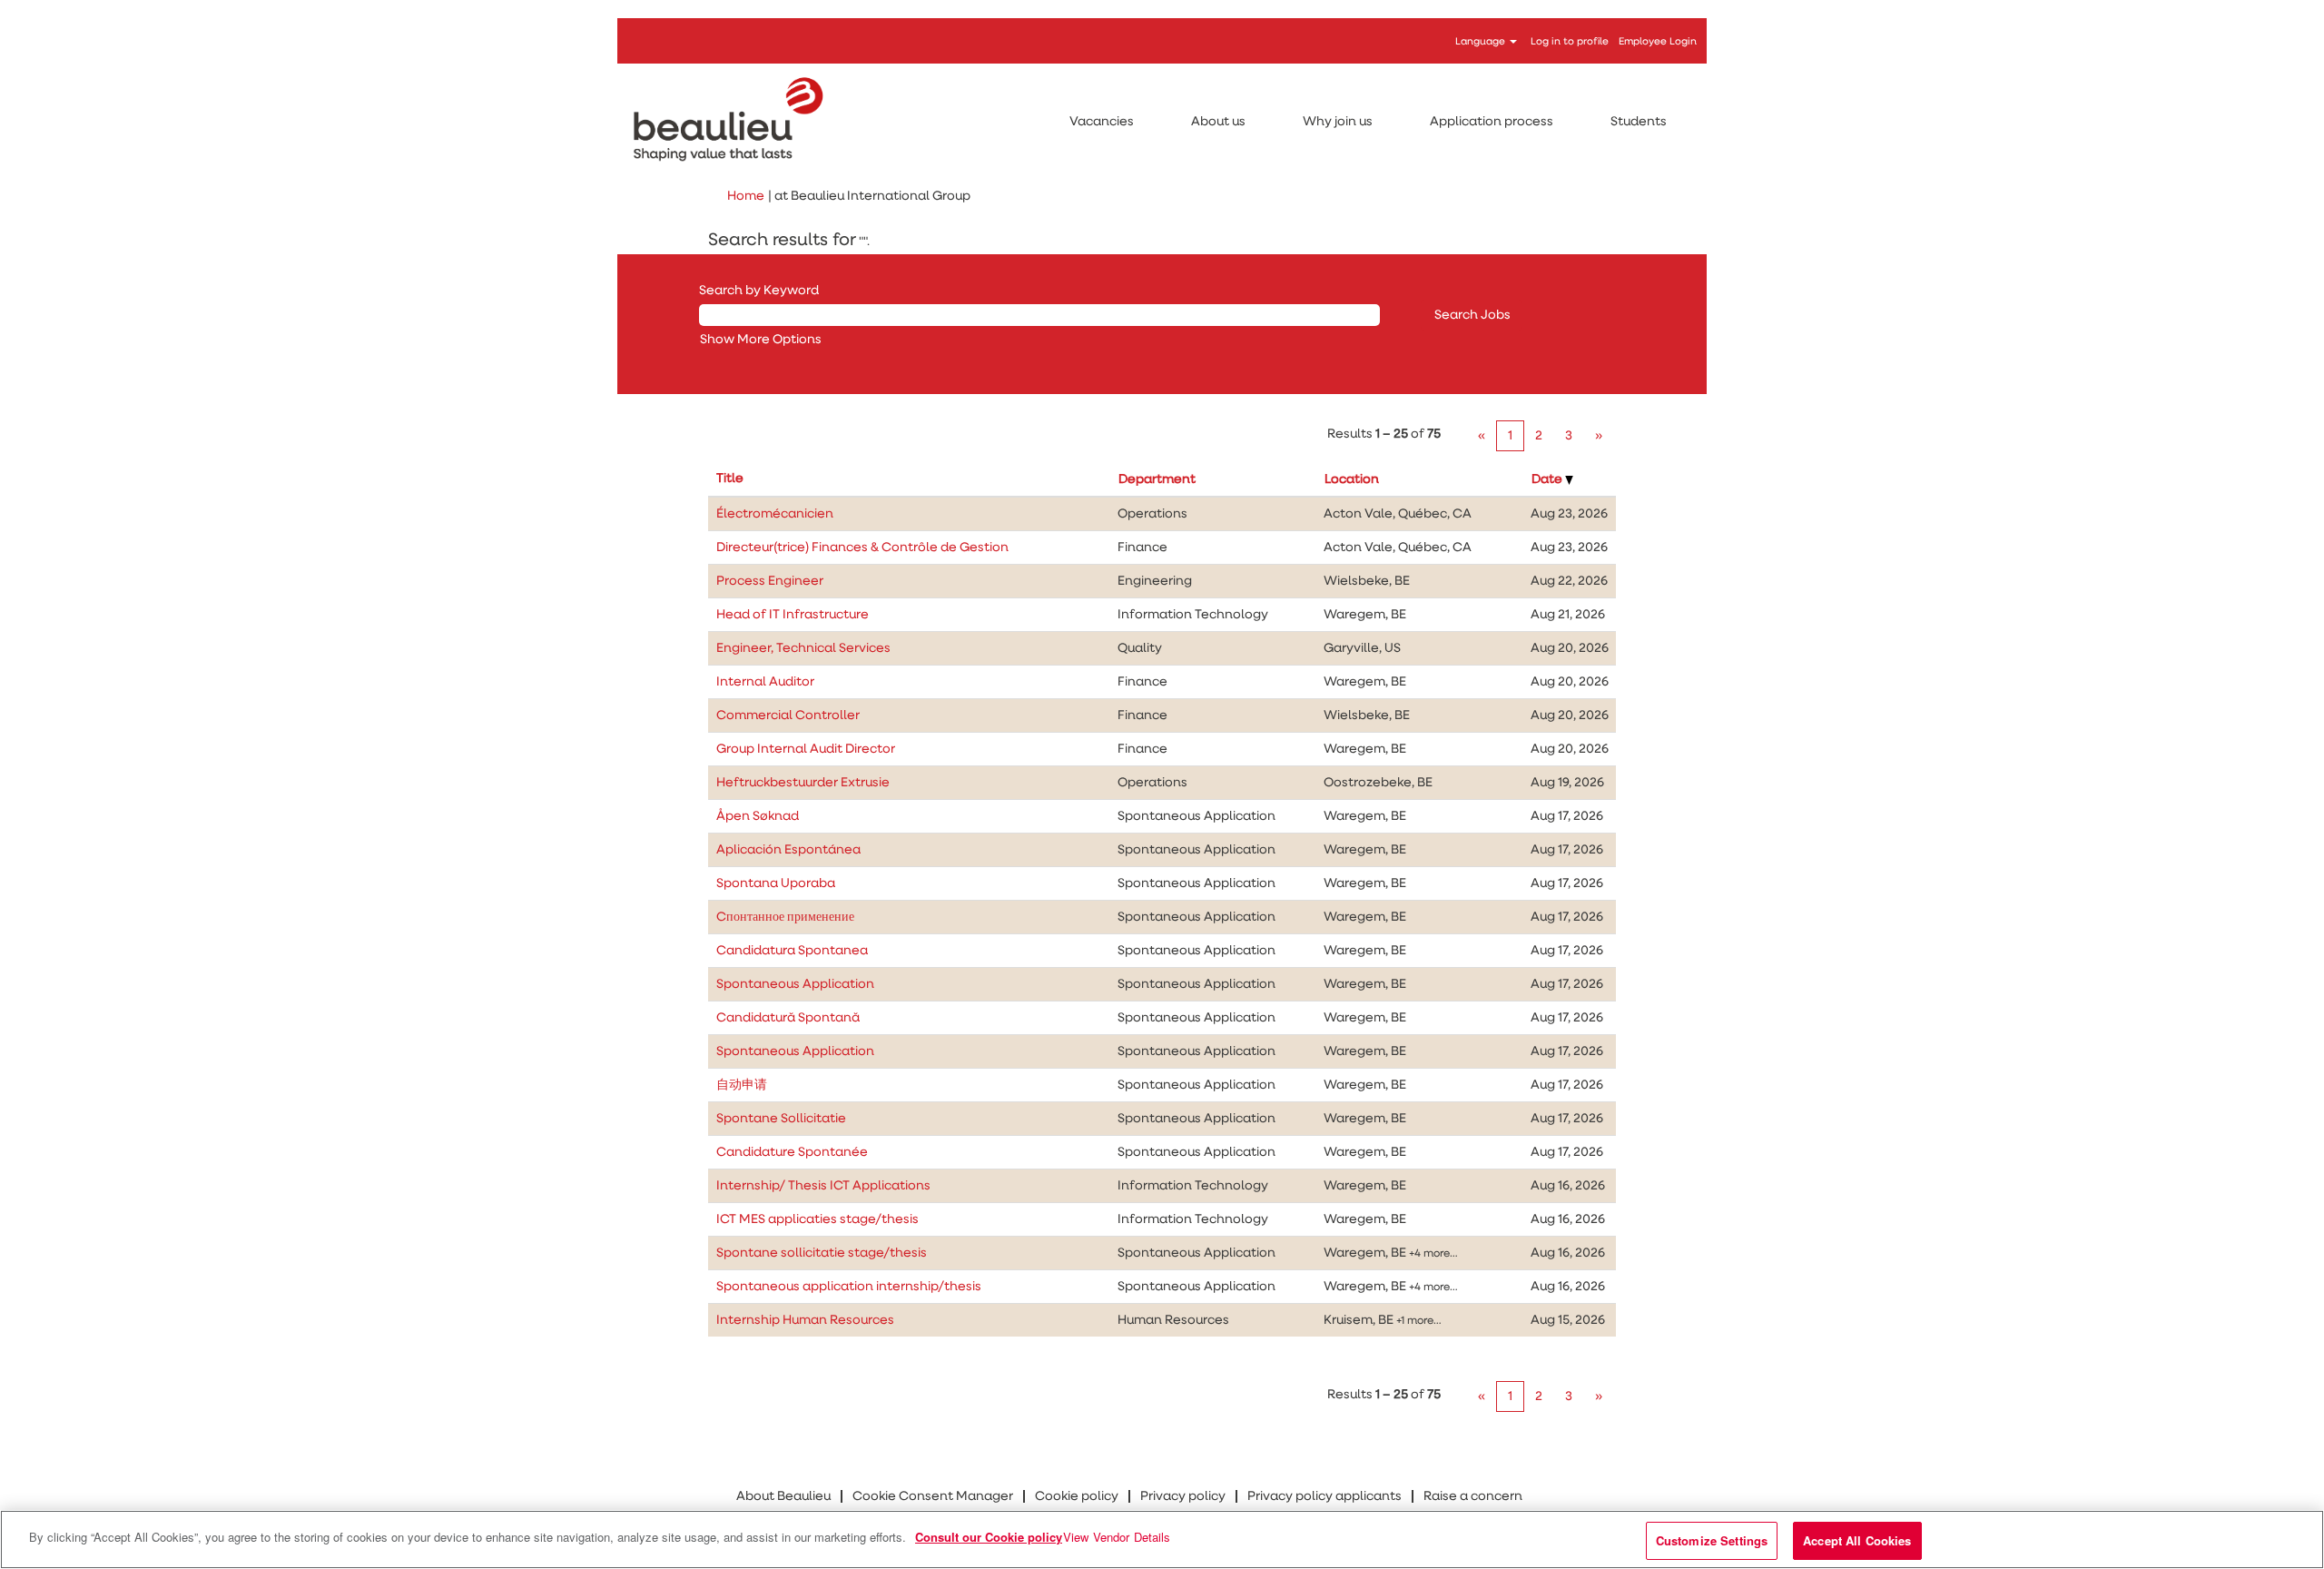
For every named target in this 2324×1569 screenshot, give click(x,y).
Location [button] (1352, 479)
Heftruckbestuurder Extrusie (803, 783)
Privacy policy (1183, 1496)
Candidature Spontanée (792, 1152)
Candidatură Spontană (788, 1018)
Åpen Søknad (758, 816)
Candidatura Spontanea (792, 951)
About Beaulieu (783, 1496)
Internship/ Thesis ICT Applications (823, 1186)
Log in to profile (1570, 41)
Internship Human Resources (805, 1320)
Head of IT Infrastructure (793, 615)
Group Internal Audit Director (806, 749)
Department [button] (1157, 479)
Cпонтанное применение (785, 917)
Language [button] (1482, 41)
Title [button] (730, 479)
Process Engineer (770, 581)
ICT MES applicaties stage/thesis (817, 1219)
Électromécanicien (775, 514)
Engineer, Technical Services (803, 648)
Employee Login (1658, 41)
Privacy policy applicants (1324, 1496)
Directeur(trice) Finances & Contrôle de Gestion (862, 548)
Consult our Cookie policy (989, 1537)
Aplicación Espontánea (788, 850)
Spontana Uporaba (776, 883)
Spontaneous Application (795, 984)
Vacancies (1102, 122)
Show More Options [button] (761, 340)
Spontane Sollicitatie (781, 1119)
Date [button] (1548, 479)
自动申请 (742, 1085)
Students (1639, 122)
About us (1218, 122)
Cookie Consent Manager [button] (933, 1496)
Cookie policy (1077, 1496)
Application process (1492, 122)
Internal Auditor (765, 682)
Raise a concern (1473, 1496)
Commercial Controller (788, 715)
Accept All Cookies (1857, 1540)
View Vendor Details (1117, 1537)
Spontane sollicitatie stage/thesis (822, 1253)
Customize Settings (1712, 1540)
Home (746, 196)
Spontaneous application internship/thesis (849, 1287)
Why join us (1338, 122)
